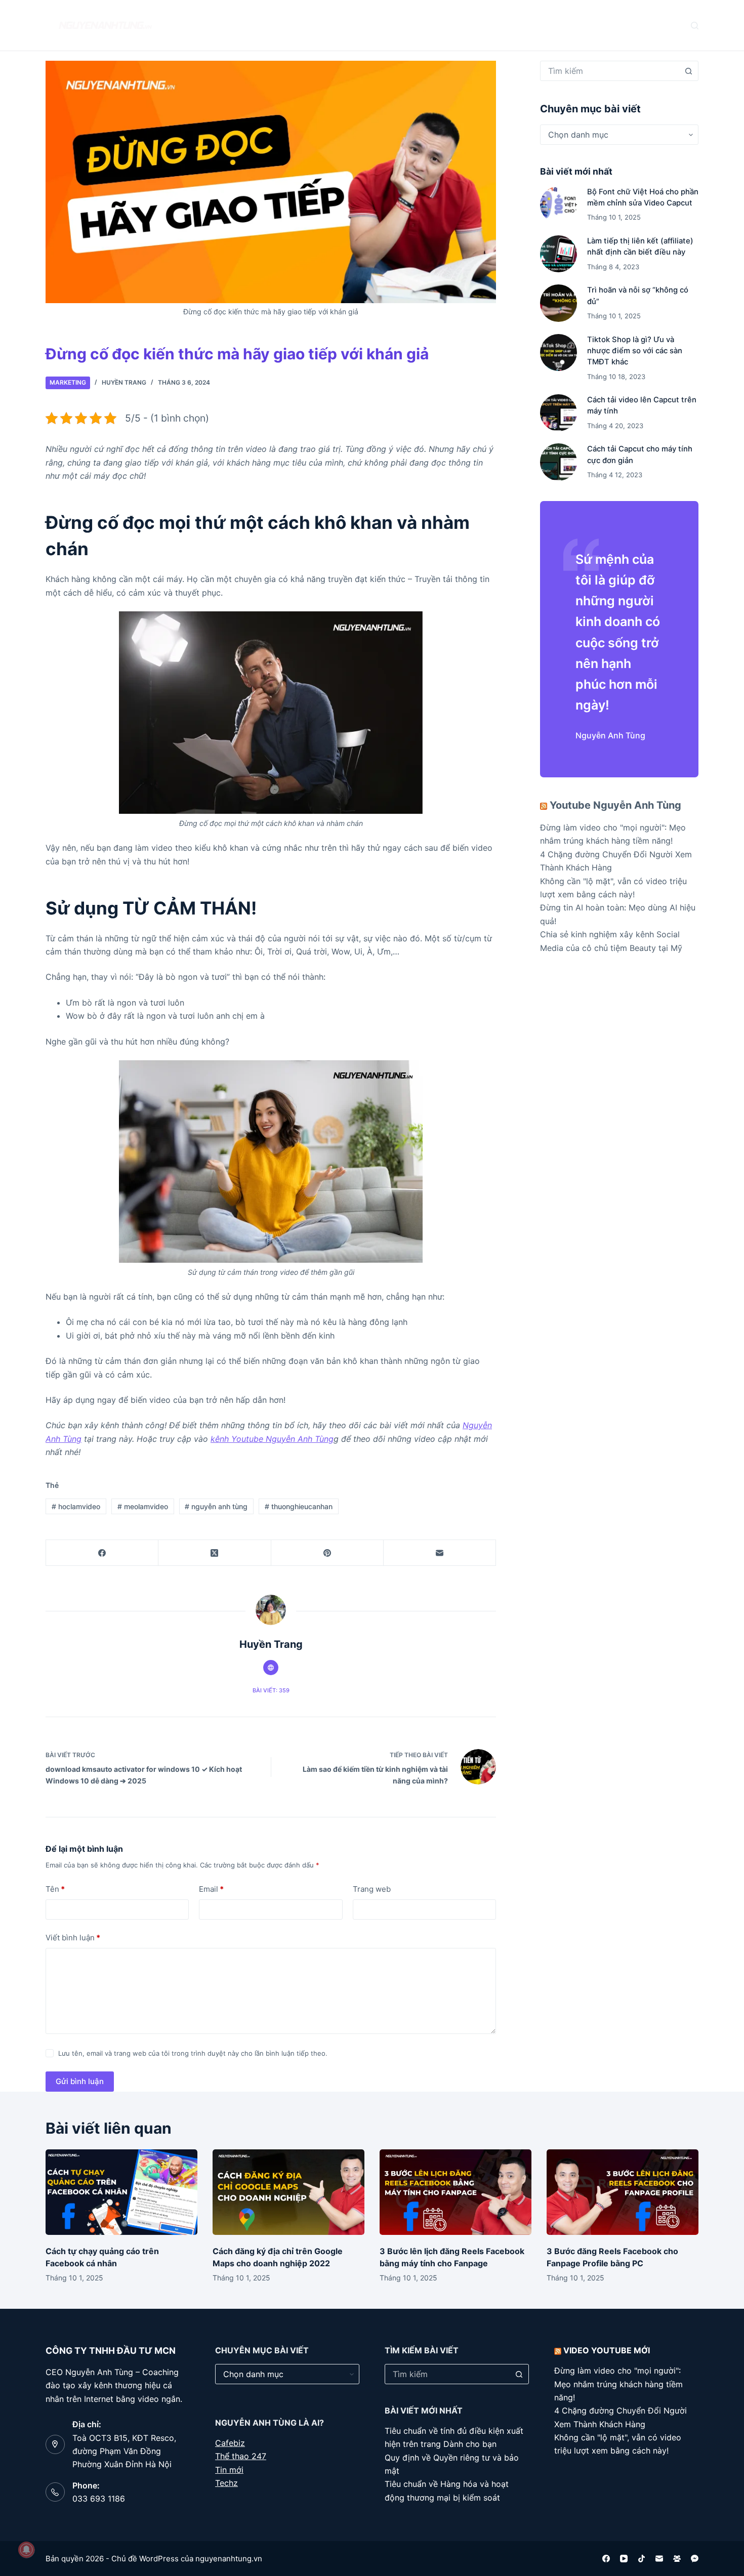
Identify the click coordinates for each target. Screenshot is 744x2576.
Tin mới (229, 2470)
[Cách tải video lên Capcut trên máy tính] (559, 413)
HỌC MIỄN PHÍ (384, 25)
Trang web (372, 1889)
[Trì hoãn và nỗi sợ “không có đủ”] (559, 303)
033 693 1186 (99, 2499)
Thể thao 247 (241, 2456)
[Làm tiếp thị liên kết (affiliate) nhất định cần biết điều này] (559, 254)
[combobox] (610, 71)
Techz (226, 2483)
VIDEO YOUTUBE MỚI (607, 2350)
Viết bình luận (73, 1938)
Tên (55, 1889)
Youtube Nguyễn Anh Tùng (615, 805)
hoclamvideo (76, 1506)
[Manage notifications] (26, 2550)
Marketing (68, 382)
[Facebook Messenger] (695, 2559)
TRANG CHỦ (219, 25)
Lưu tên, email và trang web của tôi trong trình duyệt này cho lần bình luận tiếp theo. (193, 2053)
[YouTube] (624, 2559)
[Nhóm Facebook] (677, 2559)
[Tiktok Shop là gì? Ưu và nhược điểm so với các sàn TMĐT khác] (559, 352)
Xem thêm (518, 25)
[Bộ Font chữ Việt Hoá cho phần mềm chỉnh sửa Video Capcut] (559, 205)
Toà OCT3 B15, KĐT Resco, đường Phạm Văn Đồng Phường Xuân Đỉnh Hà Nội (124, 2451)
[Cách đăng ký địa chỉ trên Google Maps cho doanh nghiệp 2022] (288, 2192)
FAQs (327, 25)
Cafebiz (230, 2443)
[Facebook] (102, 1553)
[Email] (440, 1553)
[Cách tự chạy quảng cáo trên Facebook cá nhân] (121, 2192)
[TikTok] (642, 2559)
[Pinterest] (327, 1553)
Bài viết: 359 (271, 1690)
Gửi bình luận (80, 2081)
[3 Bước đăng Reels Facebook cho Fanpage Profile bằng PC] (623, 2192)
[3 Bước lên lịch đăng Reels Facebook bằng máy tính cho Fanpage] (456, 2192)
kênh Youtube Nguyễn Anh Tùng (272, 1439)
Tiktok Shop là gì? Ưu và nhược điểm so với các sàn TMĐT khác (635, 351)
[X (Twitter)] (215, 1553)
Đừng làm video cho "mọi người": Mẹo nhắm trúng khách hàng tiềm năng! (618, 2384)
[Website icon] (271, 1668)
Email (211, 1889)
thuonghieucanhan (299, 1506)
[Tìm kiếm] (695, 26)
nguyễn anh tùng (216, 1506)
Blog (274, 25)
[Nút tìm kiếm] (688, 71)
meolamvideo (143, 1506)
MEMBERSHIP (453, 25)
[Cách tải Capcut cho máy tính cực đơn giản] (559, 462)
